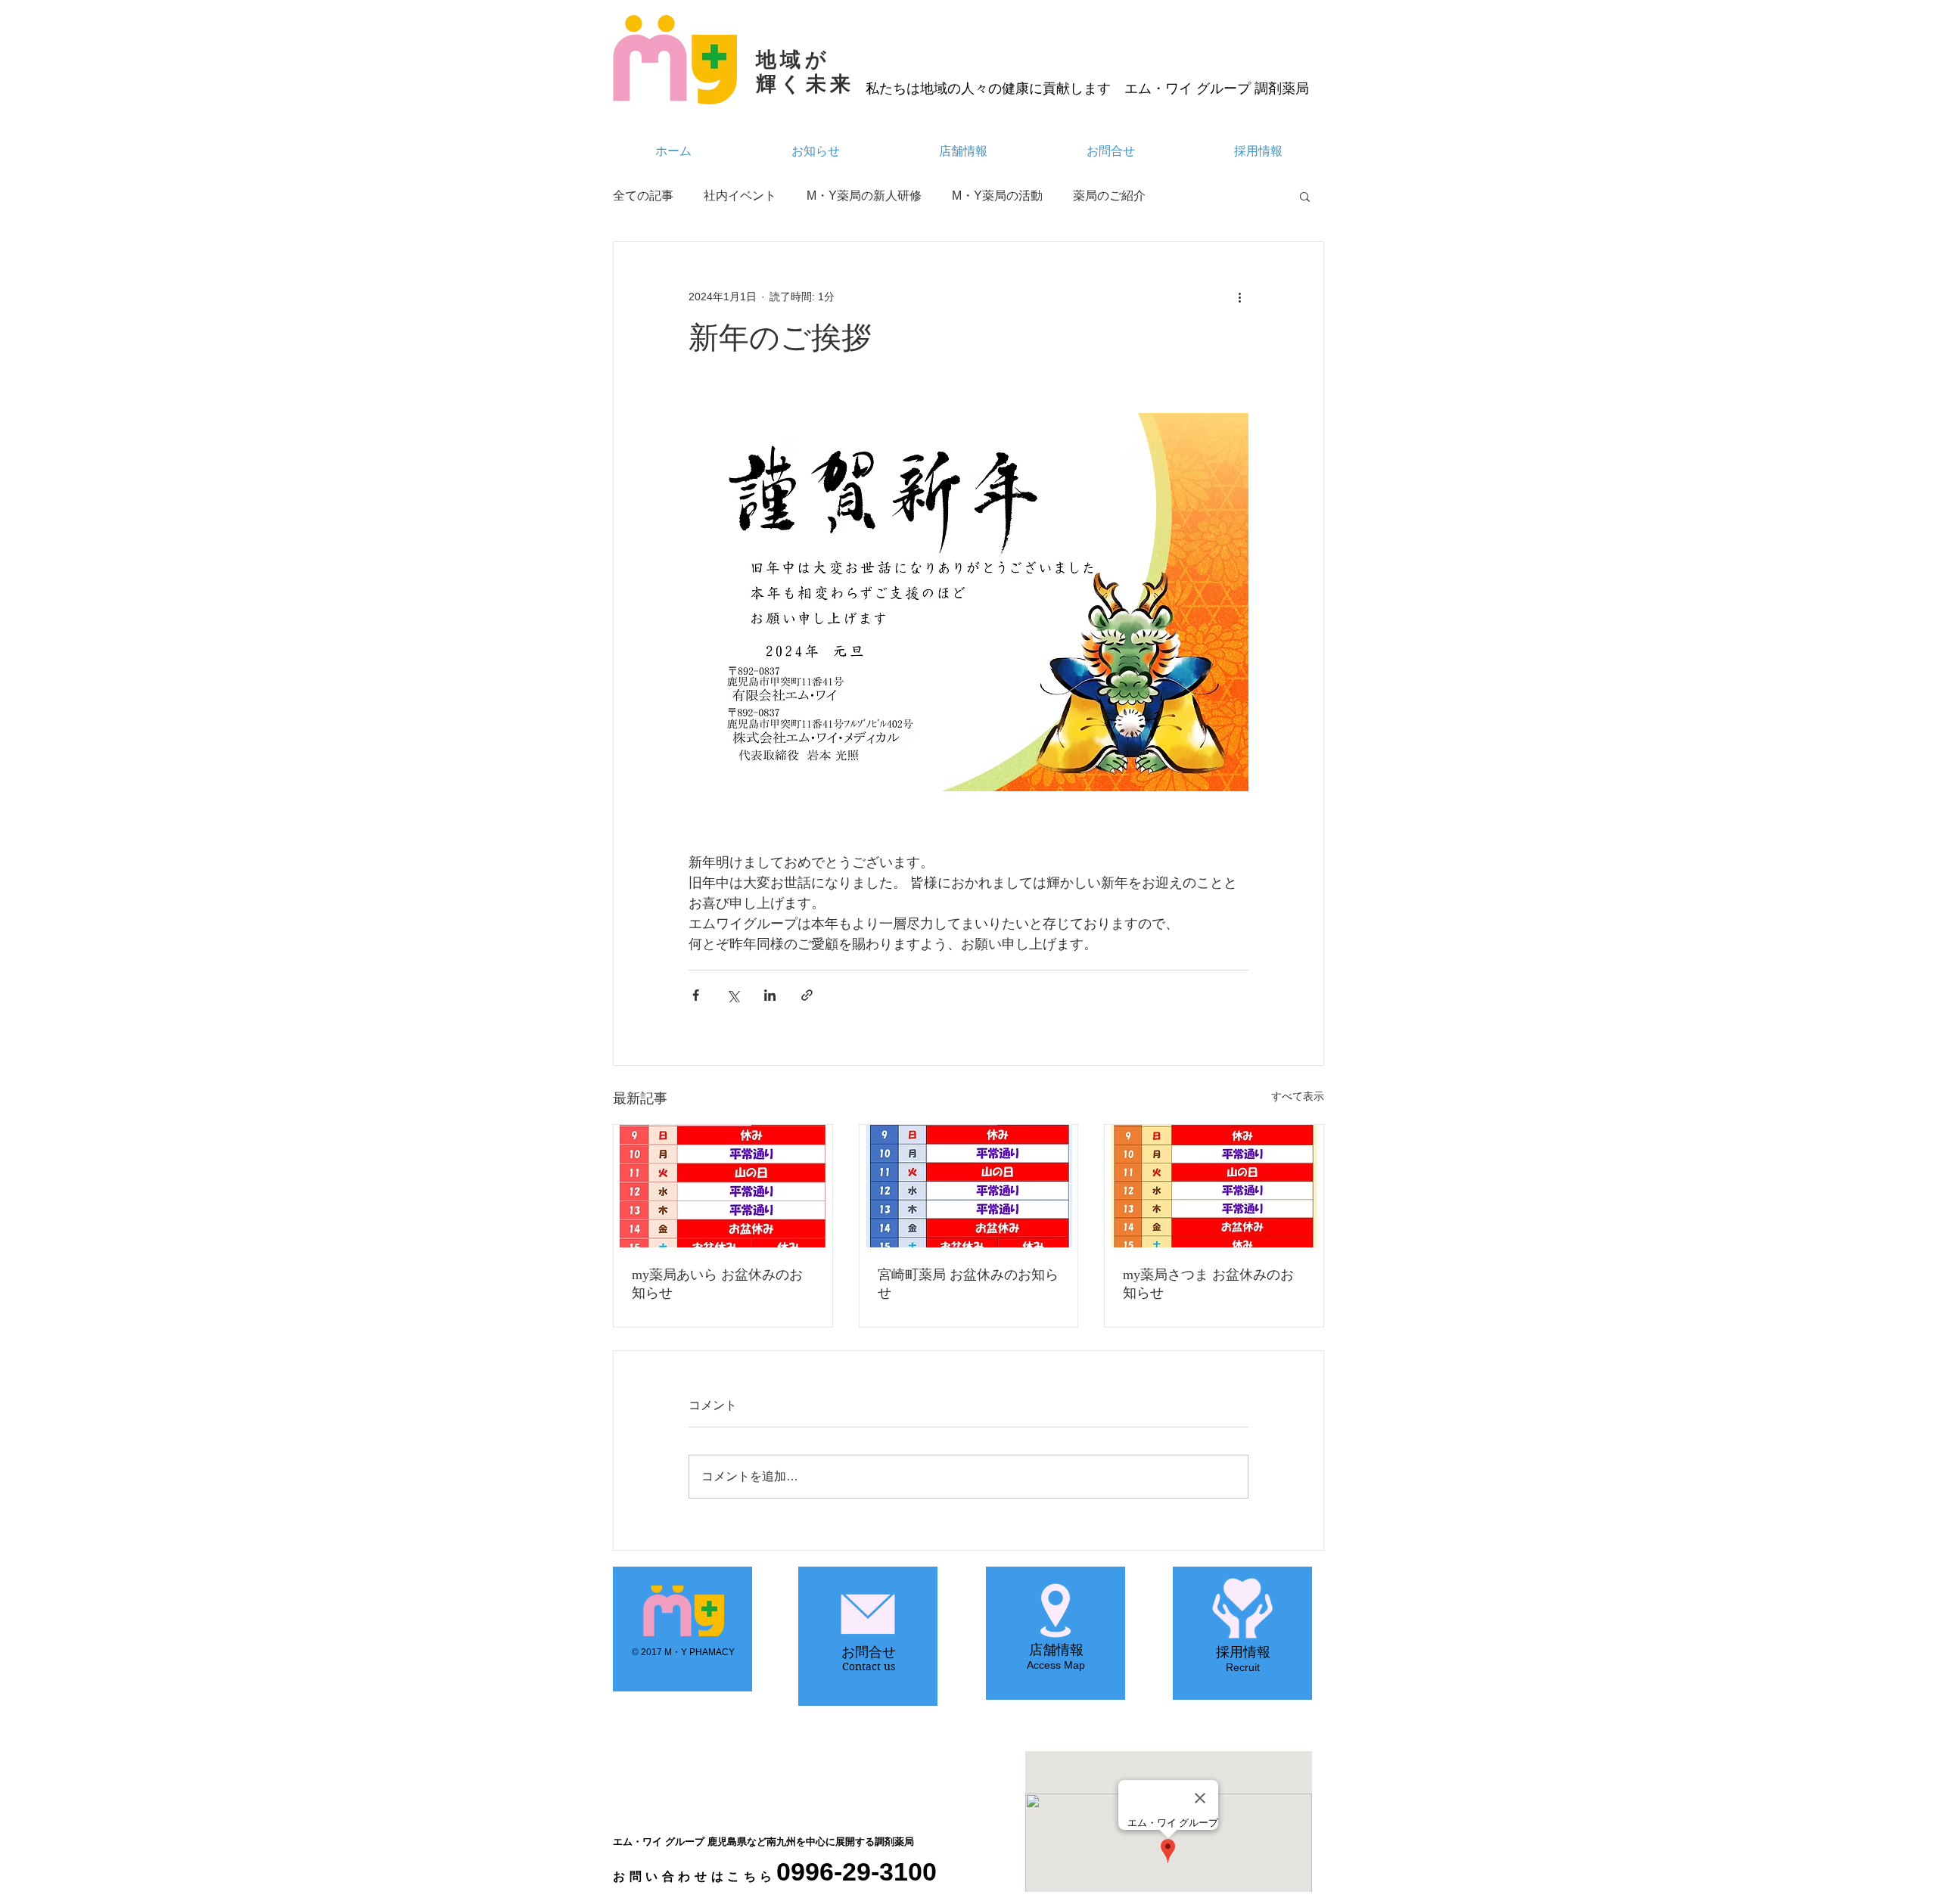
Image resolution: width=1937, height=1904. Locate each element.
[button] (1305, 196)
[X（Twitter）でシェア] (733, 995)
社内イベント (740, 196)
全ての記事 (643, 196)
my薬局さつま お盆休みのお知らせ (1208, 1284)
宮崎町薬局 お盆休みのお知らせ (968, 1284)
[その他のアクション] (1239, 297)
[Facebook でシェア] (696, 995)
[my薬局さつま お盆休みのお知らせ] (1214, 1186)
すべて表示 (1298, 1096)
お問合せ (869, 1652)
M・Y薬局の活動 (997, 196)
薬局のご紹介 (1109, 196)
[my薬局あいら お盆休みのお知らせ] (723, 1186)
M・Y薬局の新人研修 (864, 196)
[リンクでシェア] (807, 995)
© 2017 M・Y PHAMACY (683, 1652)
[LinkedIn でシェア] (770, 995)
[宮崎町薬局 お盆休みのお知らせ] (969, 1186)
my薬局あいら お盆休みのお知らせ (717, 1284)
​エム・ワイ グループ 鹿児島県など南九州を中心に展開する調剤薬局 (763, 1842)
